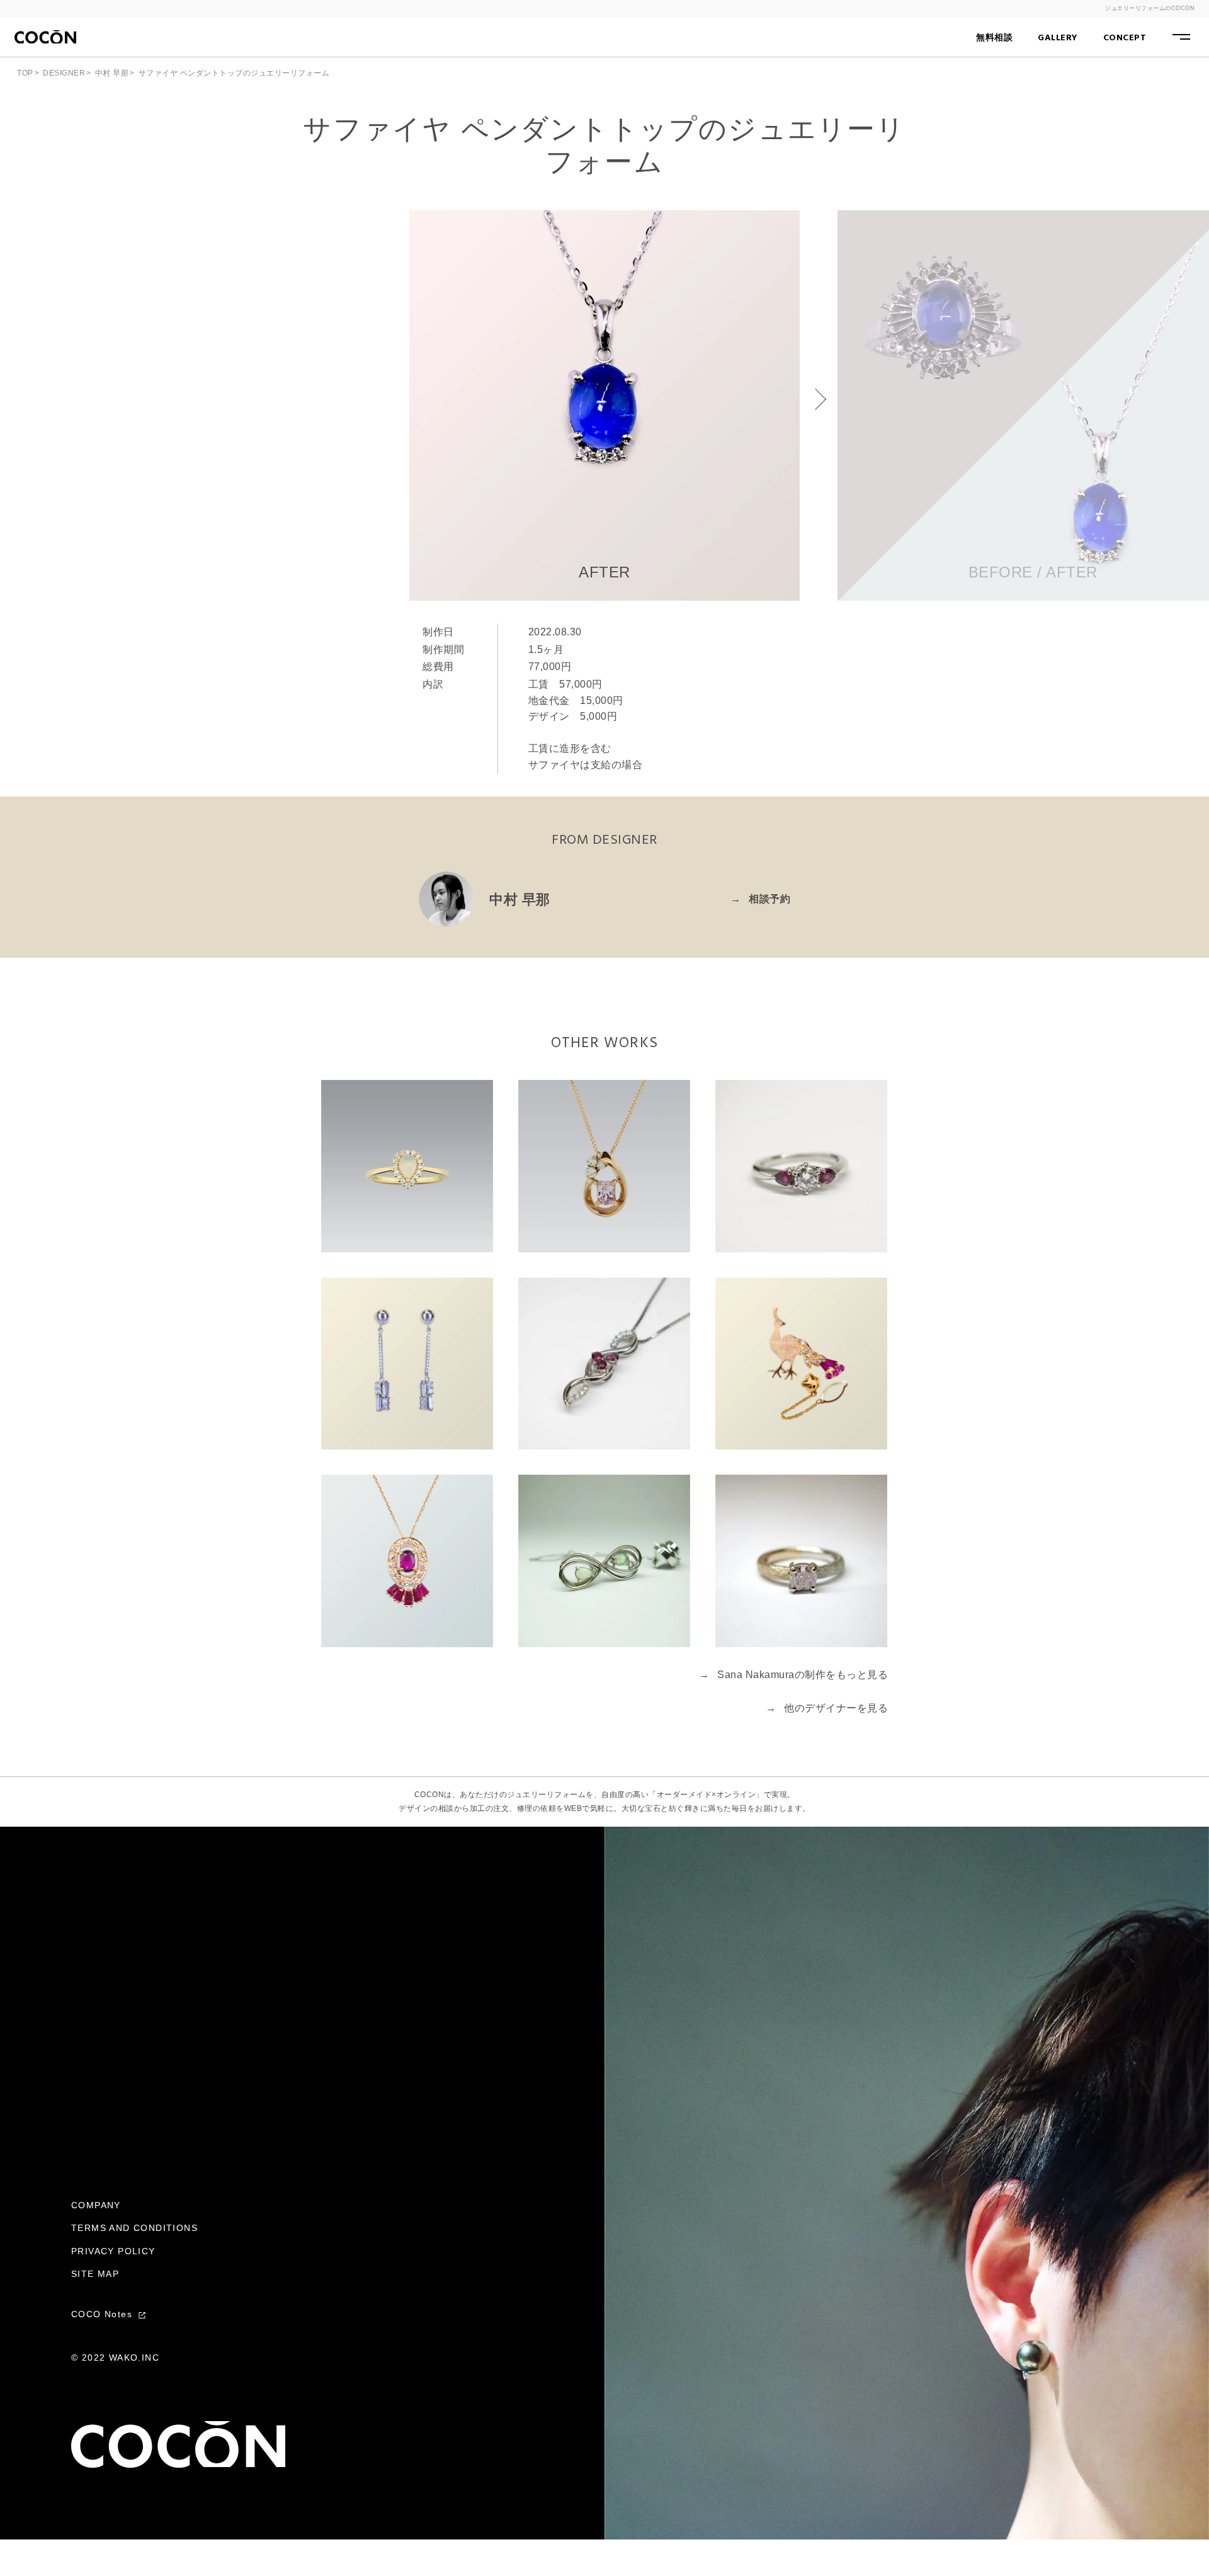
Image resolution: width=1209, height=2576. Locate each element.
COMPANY (96, 2205)
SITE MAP (95, 2274)
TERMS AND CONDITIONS (134, 2228)
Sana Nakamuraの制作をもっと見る (793, 1675)
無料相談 (994, 38)
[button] (815, 399)
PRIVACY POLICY (113, 2251)
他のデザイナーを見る (827, 1708)
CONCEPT (1125, 38)
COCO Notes (103, 2314)
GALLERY (1058, 38)
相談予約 (760, 899)
